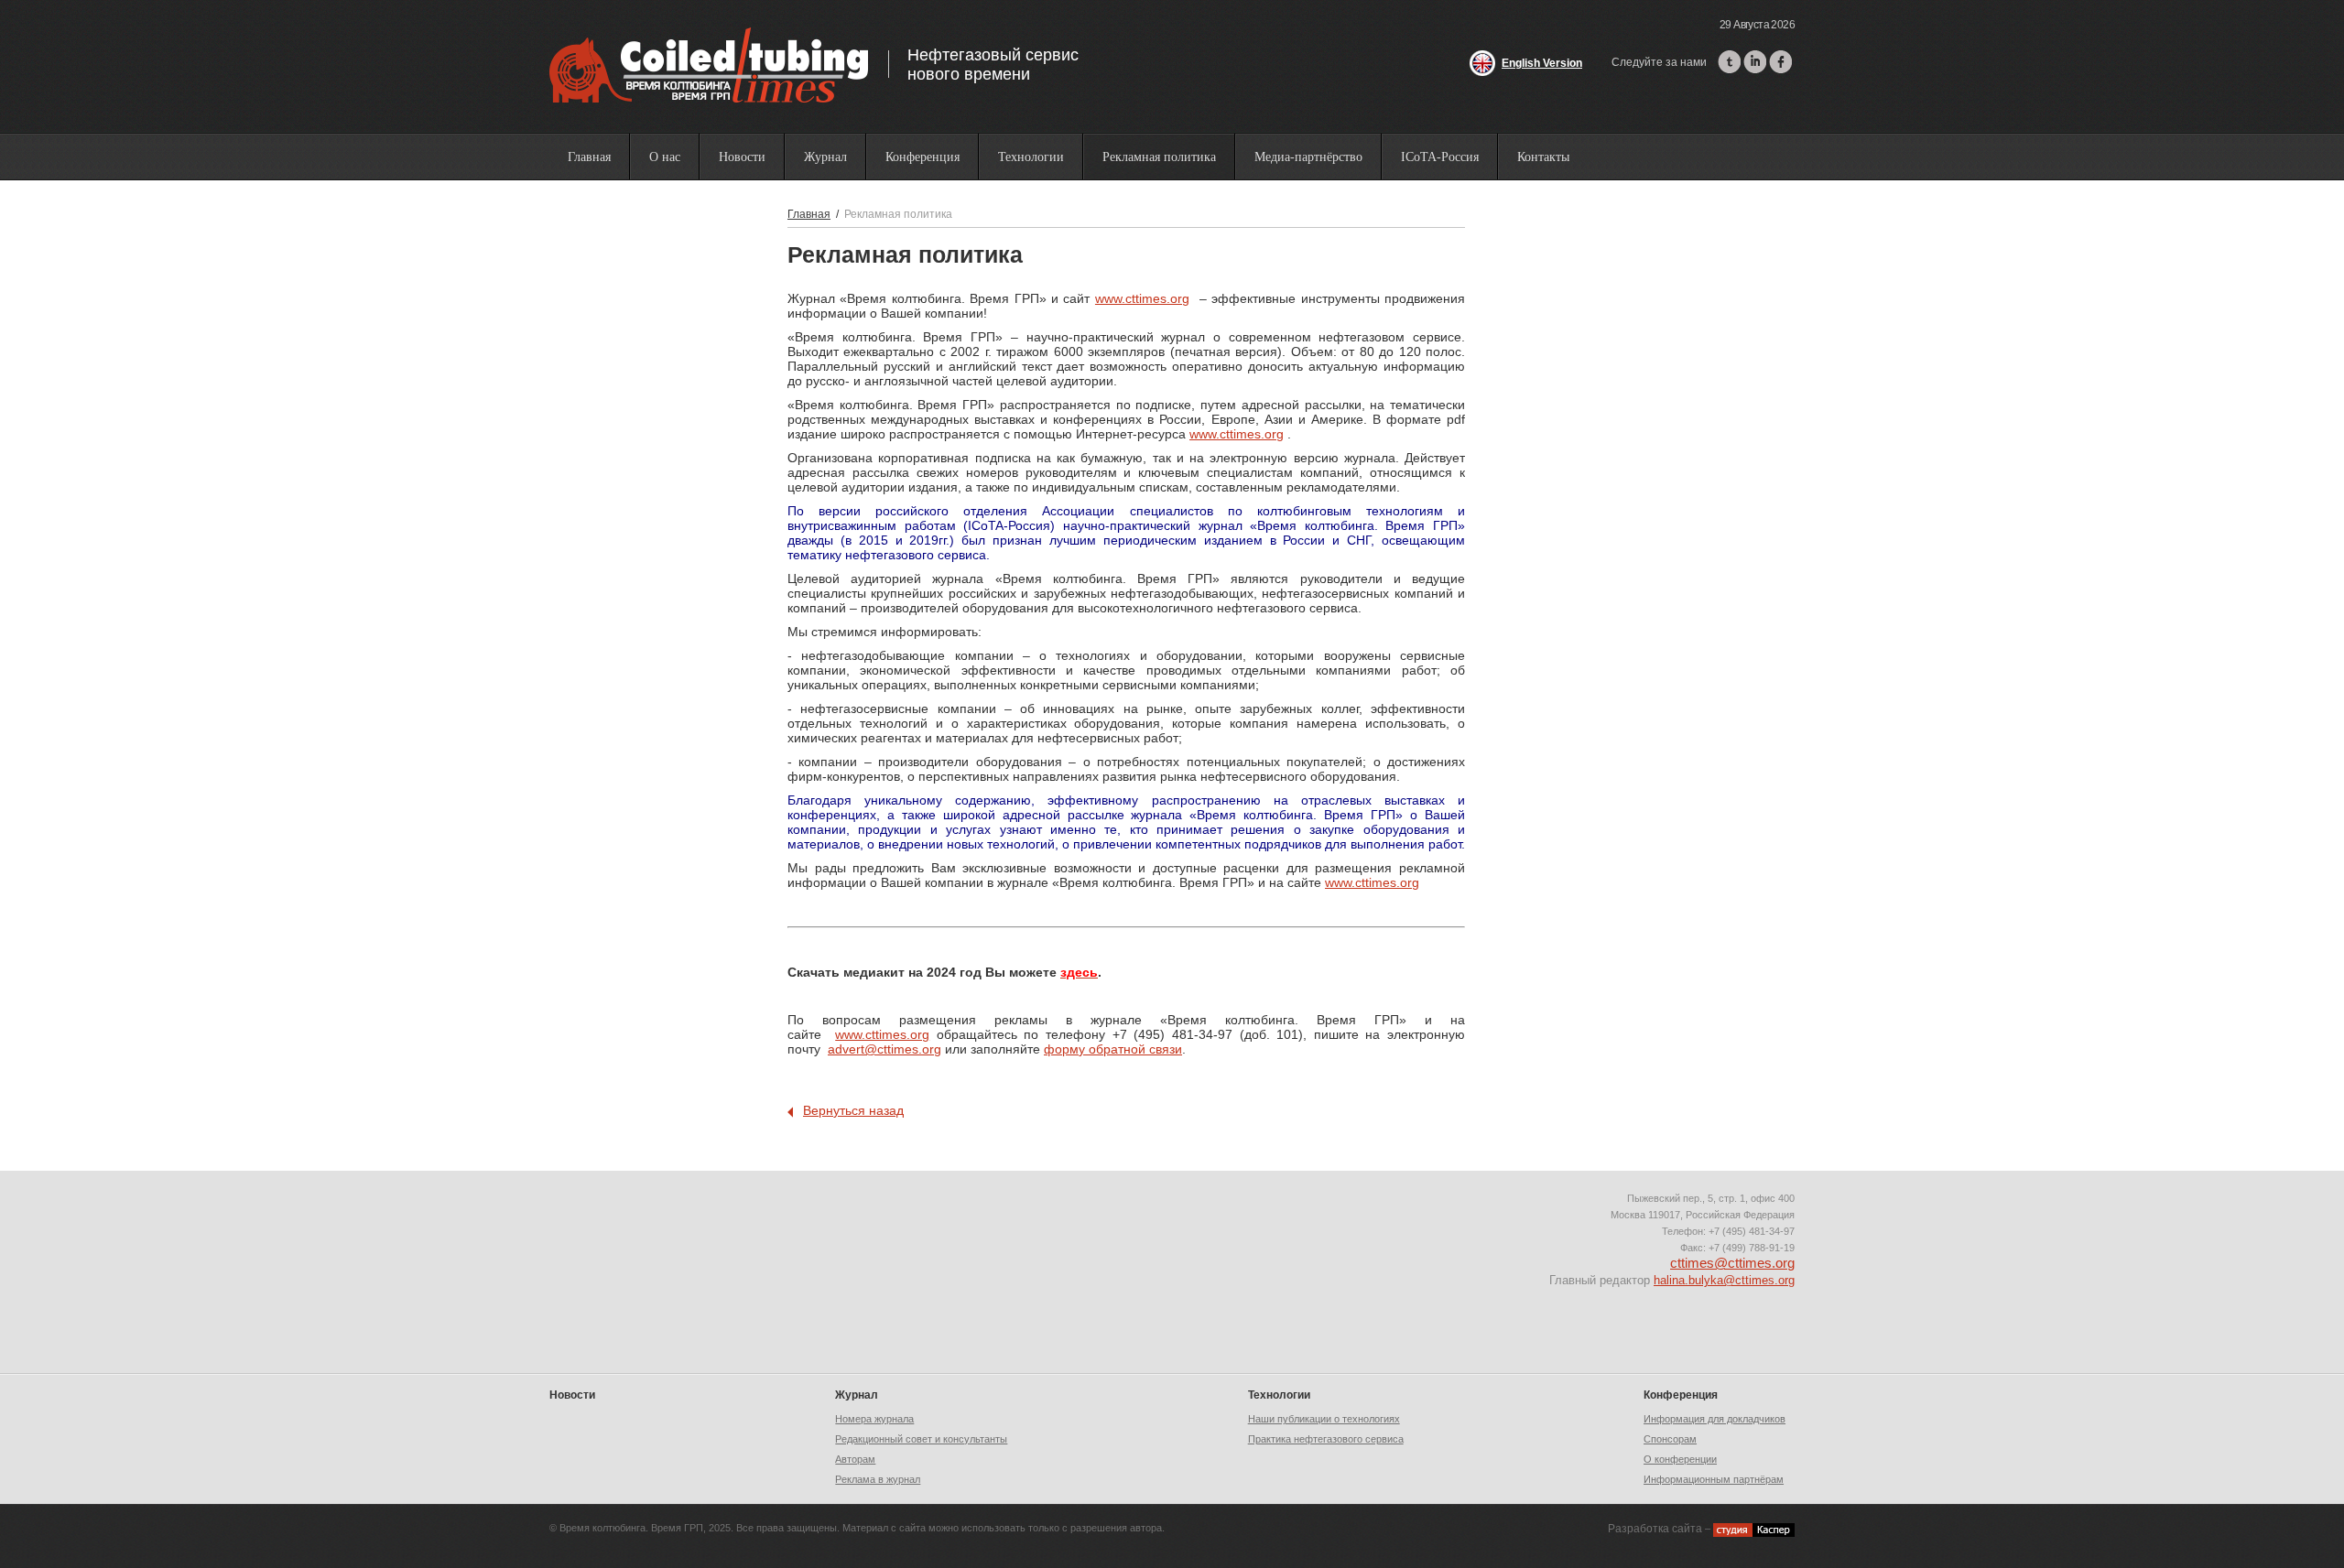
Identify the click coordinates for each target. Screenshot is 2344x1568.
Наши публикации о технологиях (1324, 1419)
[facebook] (1780, 62)
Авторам (855, 1459)
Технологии (1031, 157)
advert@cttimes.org (884, 1049)
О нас (665, 157)
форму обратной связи (1113, 1049)
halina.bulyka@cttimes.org (1724, 1280)
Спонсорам (1670, 1439)
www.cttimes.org (1142, 298)
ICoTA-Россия (1440, 157)
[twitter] (1729, 62)
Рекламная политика (1159, 157)
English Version (1542, 63)
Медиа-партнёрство (1308, 157)
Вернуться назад (853, 1110)
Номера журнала (874, 1419)
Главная (589, 157)
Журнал (825, 157)
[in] (1755, 62)
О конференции (1680, 1459)
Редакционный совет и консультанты (921, 1439)
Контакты (1543, 157)
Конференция (922, 157)
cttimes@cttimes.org (1732, 1263)
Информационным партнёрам (1714, 1479)
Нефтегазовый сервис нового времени (993, 65)
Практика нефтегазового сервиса (1326, 1439)
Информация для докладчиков (1715, 1419)
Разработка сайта (1655, 1529)
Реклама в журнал (878, 1479)
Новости (742, 157)
